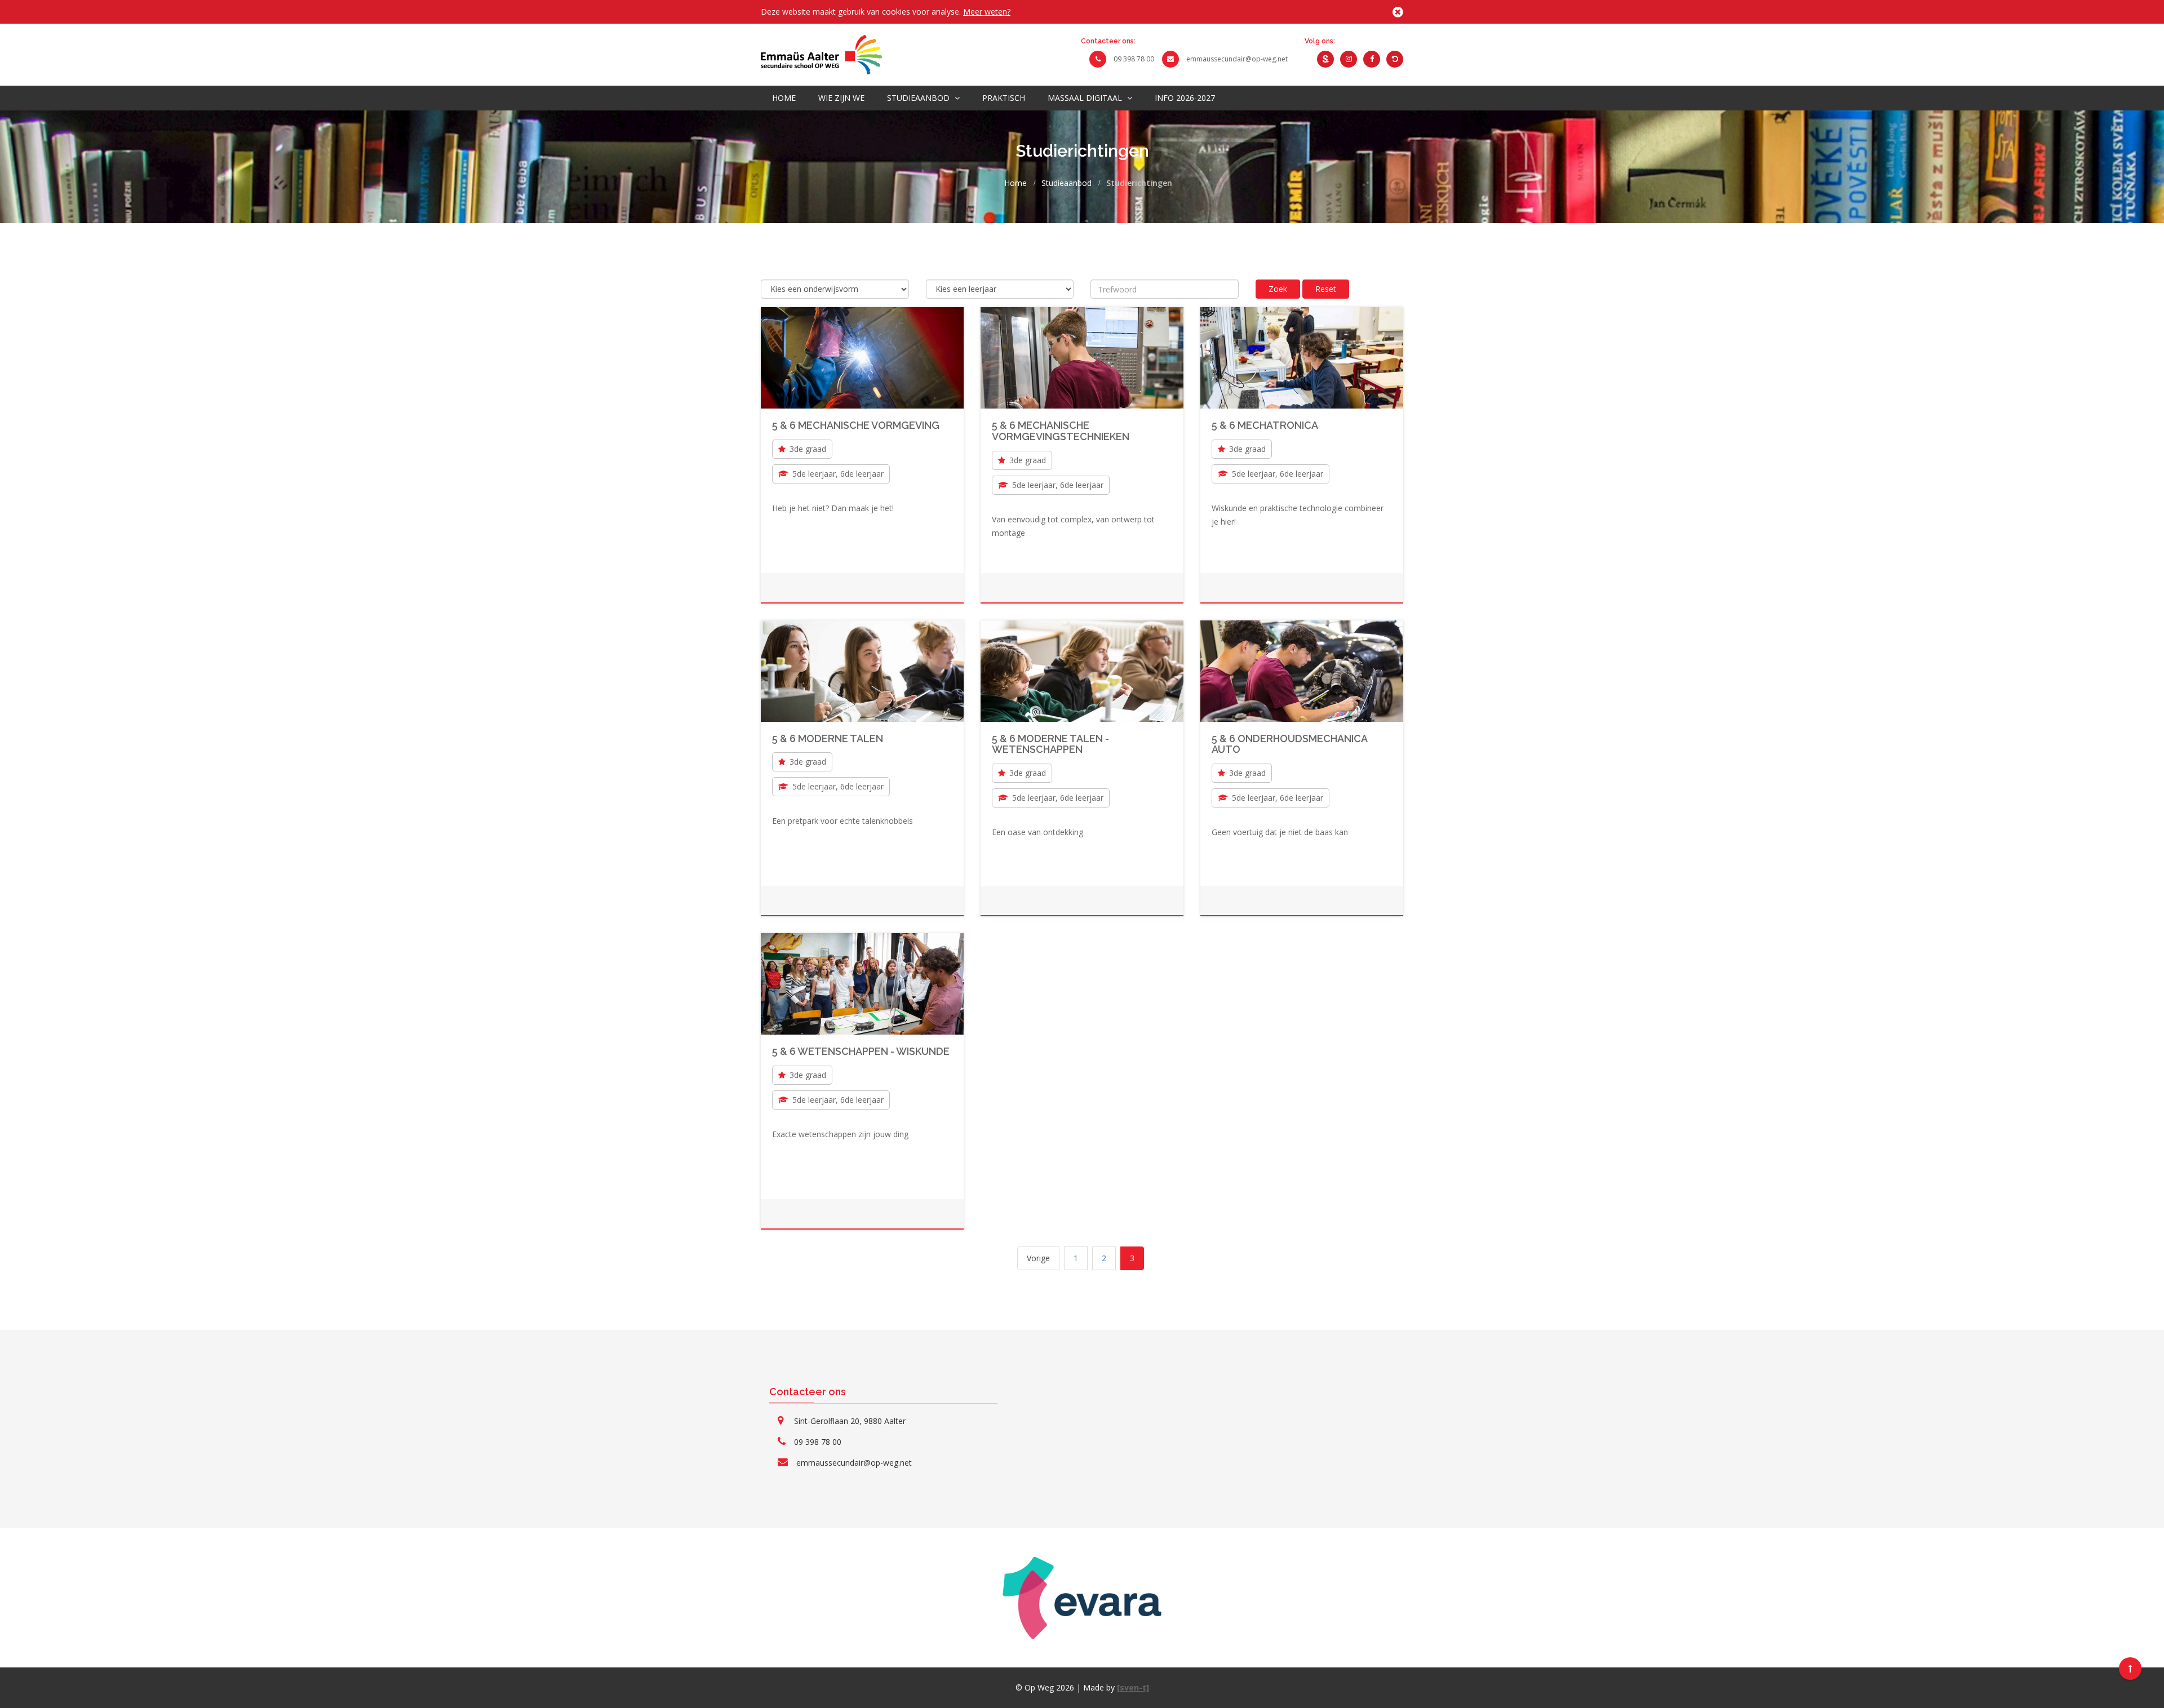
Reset (1326, 289)
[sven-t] (1133, 1687)
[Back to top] (2130, 1669)
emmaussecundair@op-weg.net (1237, 59)
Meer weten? (987, 12)
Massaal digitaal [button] (1086, 98)
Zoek (1278, 289)
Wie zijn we (841, 98)
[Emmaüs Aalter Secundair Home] (821, 54)
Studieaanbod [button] (919, 98)
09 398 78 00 (1134, 59)
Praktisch (1004, 98)
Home (784, 98)
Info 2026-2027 (1185, 98)
